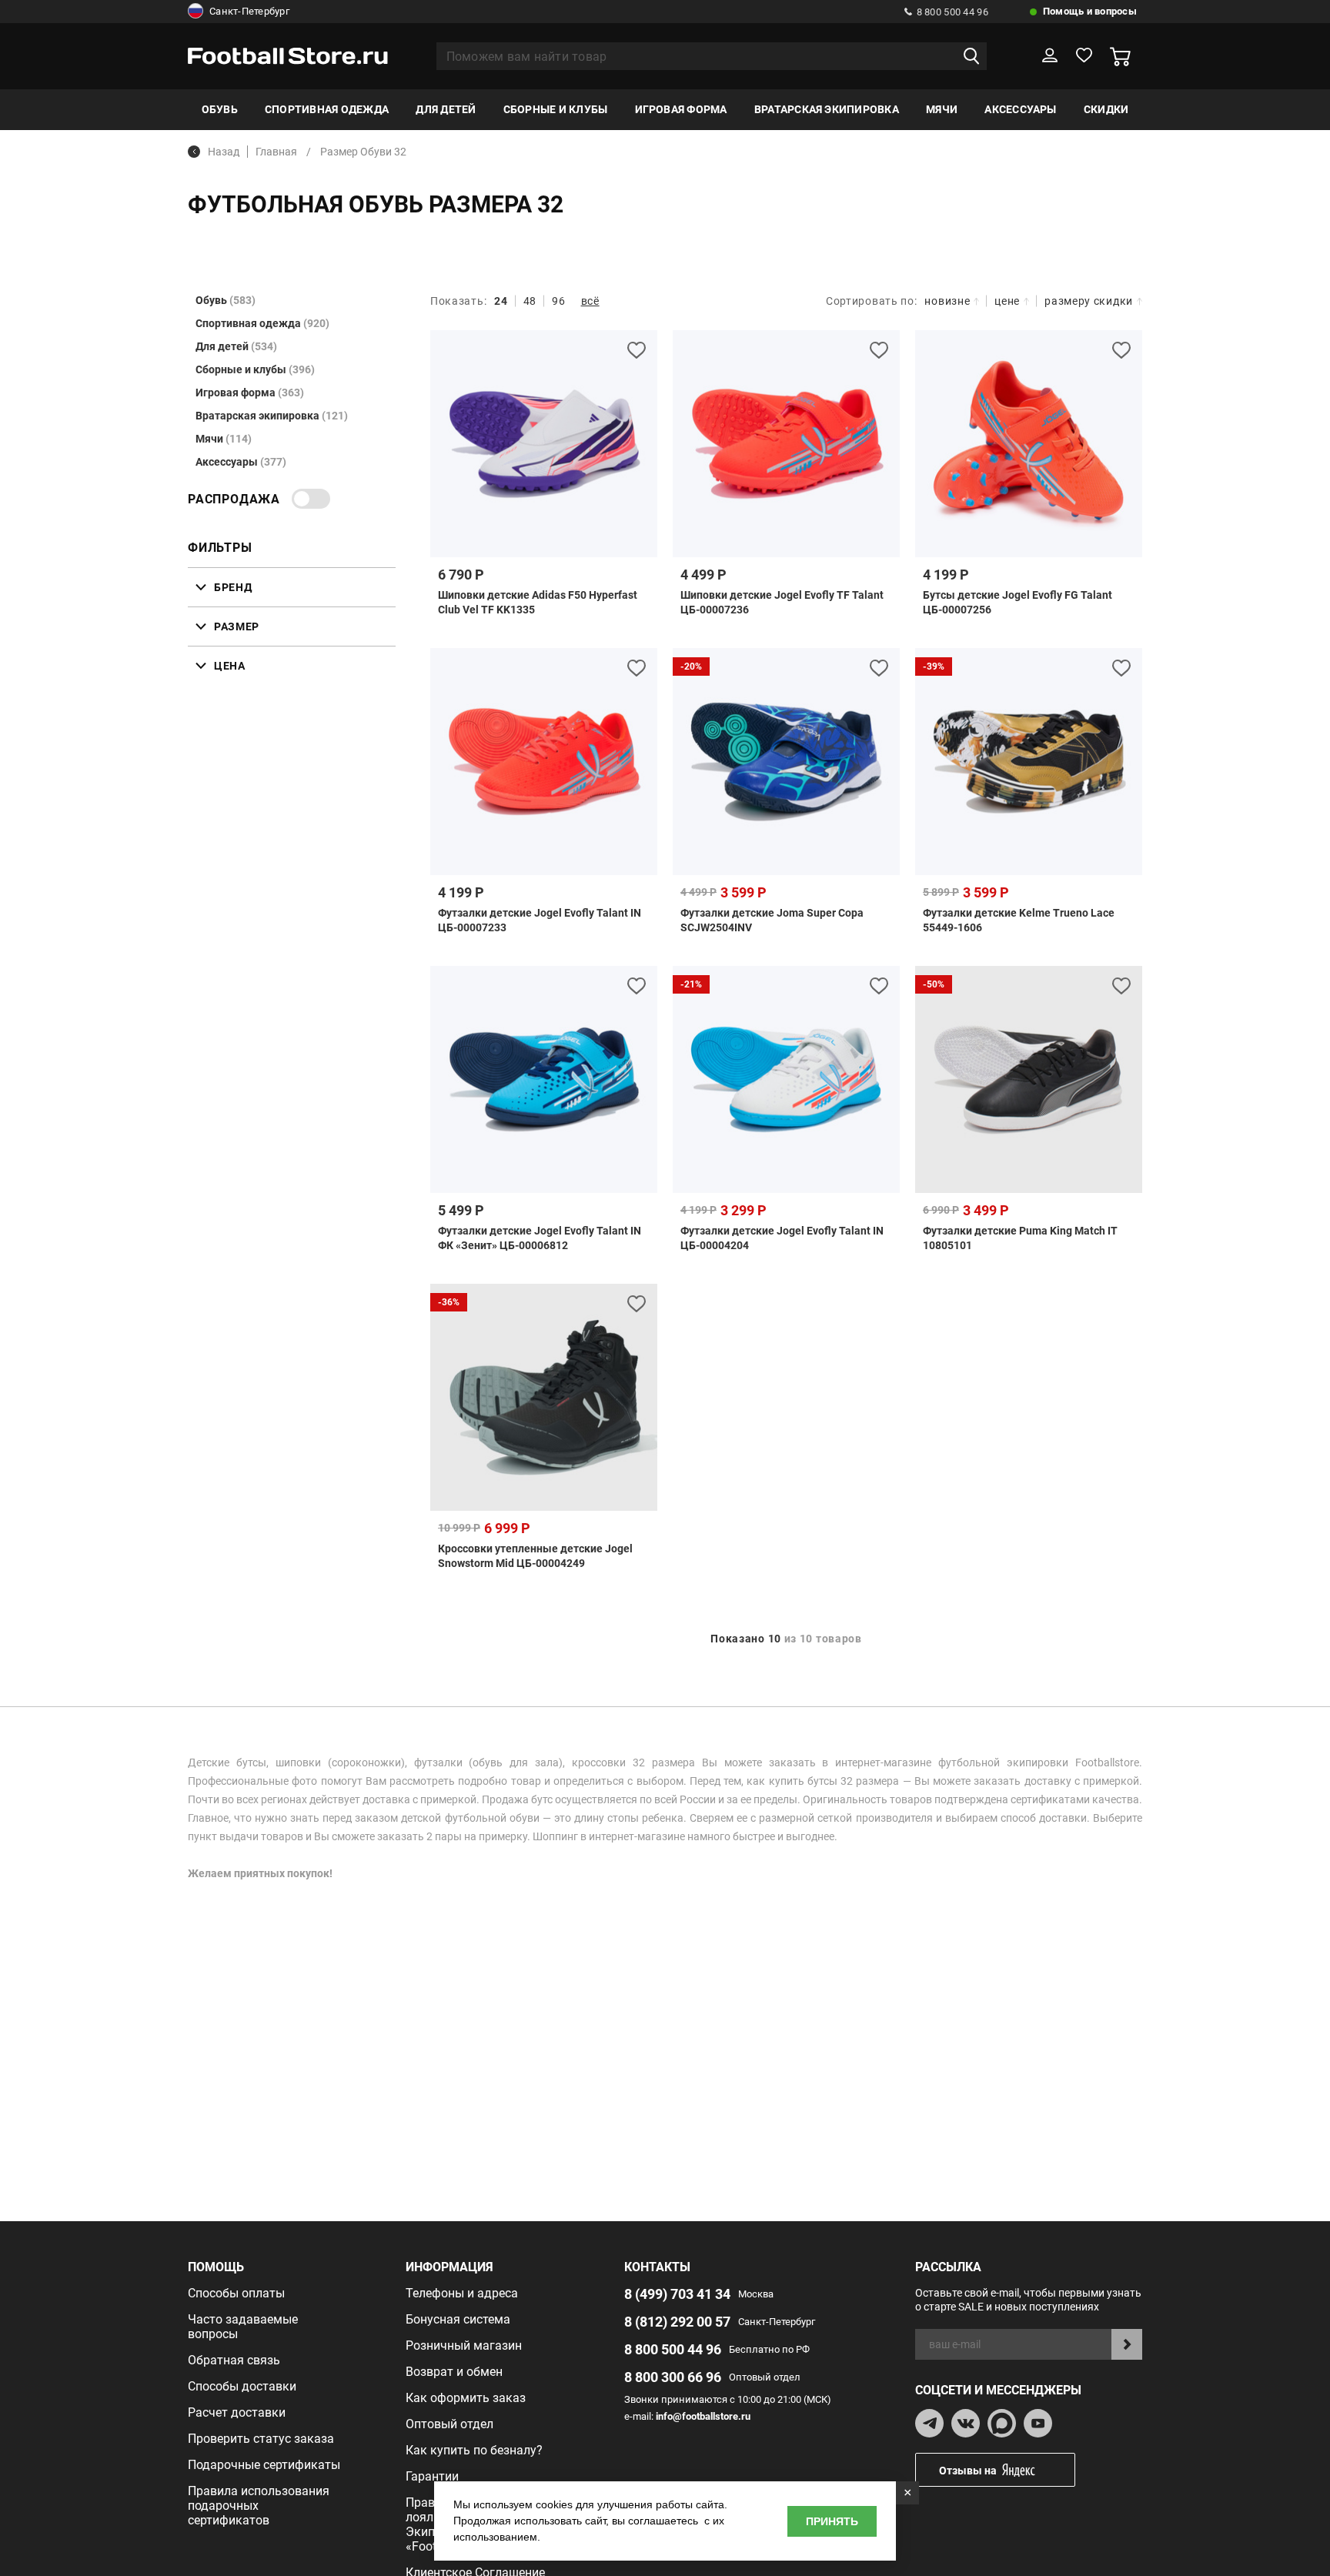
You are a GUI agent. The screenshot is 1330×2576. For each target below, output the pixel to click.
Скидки (1106, 109)
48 (530, 301)
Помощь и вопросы (1090, 11)
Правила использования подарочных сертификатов (259, 2506)
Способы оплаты (236, 2293)
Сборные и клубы (556, 109)
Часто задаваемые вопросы (243, 2327)
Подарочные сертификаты (264, 2465)
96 (558, 301)
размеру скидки (1089, 301)
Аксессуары (1020, 109)
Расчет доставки (237, 2412)
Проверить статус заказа (261, 2439)
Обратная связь (234, 2360)
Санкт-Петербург (249, 11)
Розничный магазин (464, 2345)
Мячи (942, 109)
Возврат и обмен (454, 2372)
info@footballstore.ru (703, 2416)
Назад (224, 152)
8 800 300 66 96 (673, 2377)
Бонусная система (458, 2319)
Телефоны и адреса (462, 2293)
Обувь (220, 109)
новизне (947, 301)
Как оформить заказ (466, 2398)
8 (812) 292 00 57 (677, 2322)
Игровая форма (681, 109)
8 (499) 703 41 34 (677, 2294)
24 (501, 301)
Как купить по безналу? (474, 2450)
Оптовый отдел (449, 2424)
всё (590, 301)
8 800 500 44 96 (952, 12)
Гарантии (432, 2476)
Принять (832, 2521)
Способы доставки (242, 2386)
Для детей (446, 109)
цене (1007, 301)
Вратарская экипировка (827, 109)
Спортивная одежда (327, 109)
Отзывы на (968, 2471)
